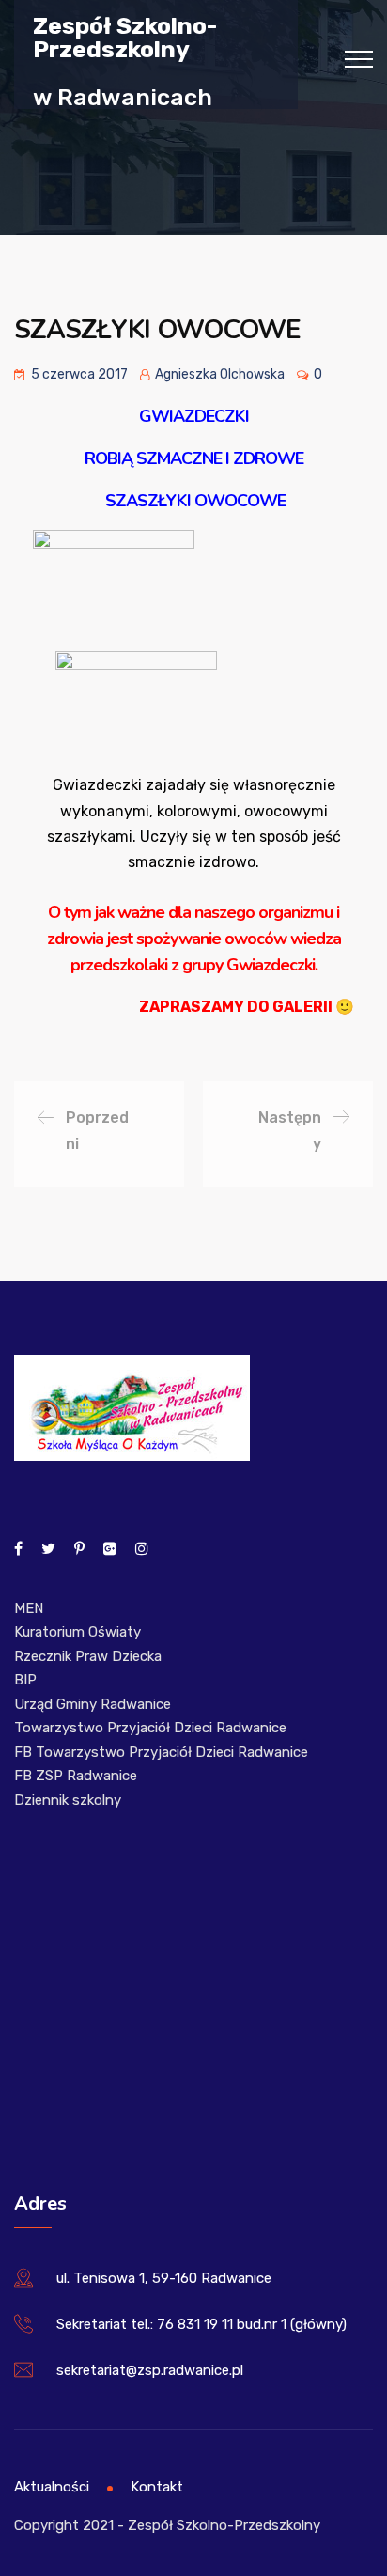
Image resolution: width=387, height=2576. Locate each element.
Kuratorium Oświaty (77, 1632)
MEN (29, 1608)
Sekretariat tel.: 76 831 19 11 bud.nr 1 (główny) (201, 2324)
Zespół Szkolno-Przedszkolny (125, 37)
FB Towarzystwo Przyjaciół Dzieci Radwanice (161, 1752)
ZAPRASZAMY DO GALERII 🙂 (247, 1007)
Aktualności (52, 2487)
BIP (25, 1680)
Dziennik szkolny (68, 1800)
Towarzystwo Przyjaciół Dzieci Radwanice (150, 1728)
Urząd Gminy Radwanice (93, 1704)
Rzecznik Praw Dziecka (88, 1656)
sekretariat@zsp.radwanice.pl (150, 2370)
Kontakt (157, 2487)
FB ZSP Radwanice (76, 1776)
